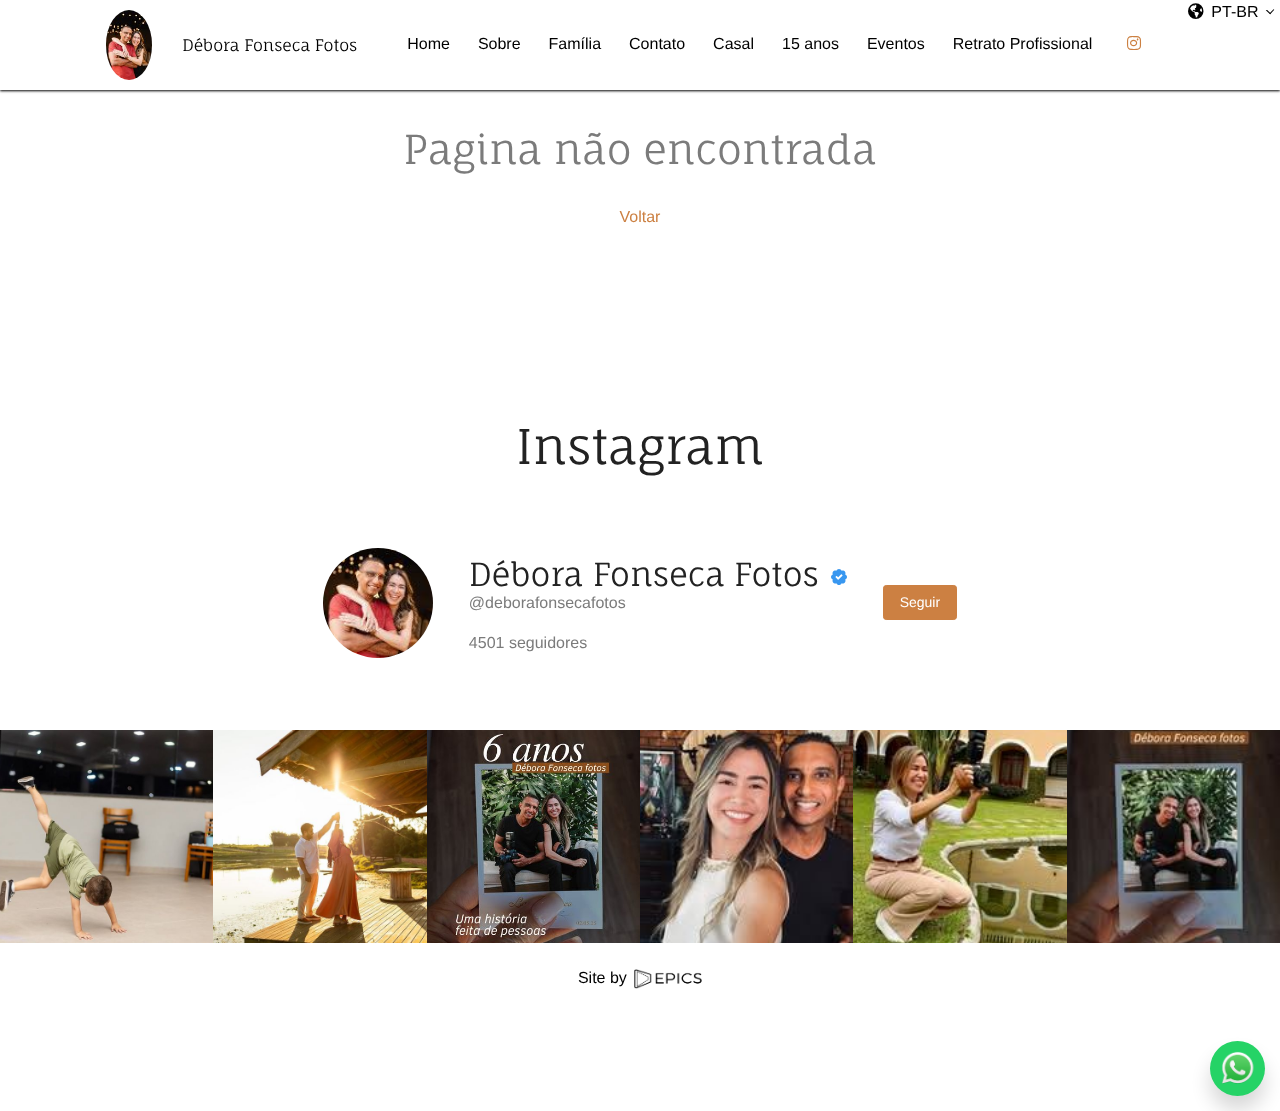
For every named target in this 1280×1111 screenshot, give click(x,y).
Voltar (640, 217)
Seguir (920, 602)
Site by (604, 978)
